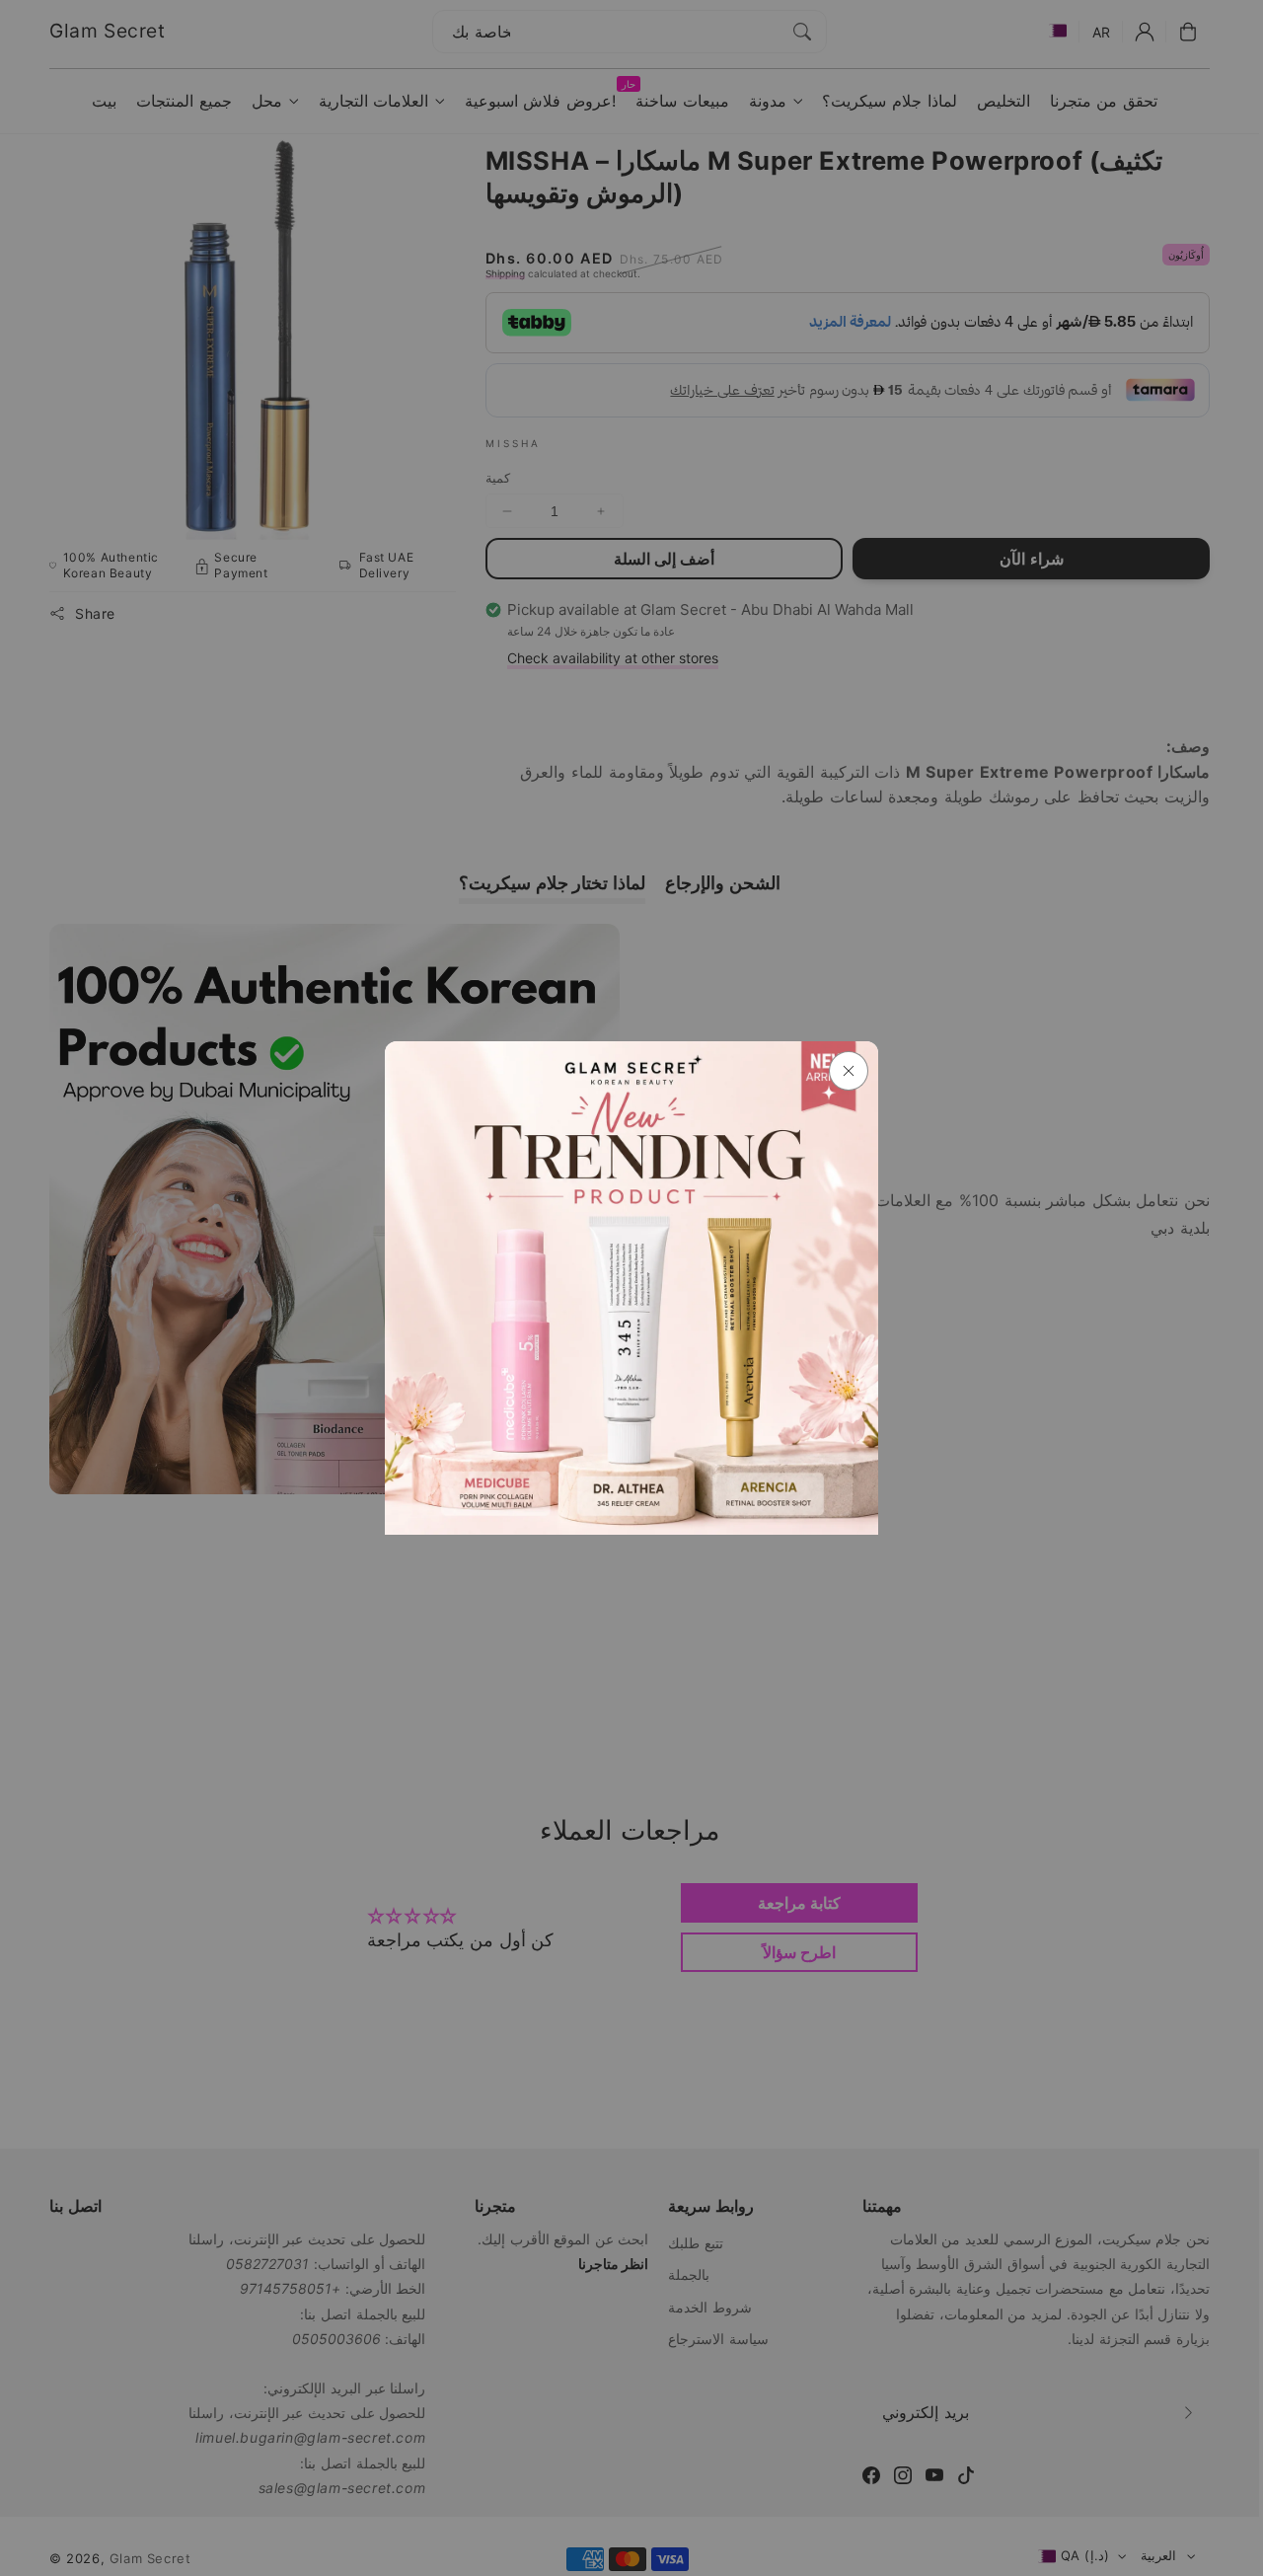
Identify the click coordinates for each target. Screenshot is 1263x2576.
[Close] (849, 1071)
